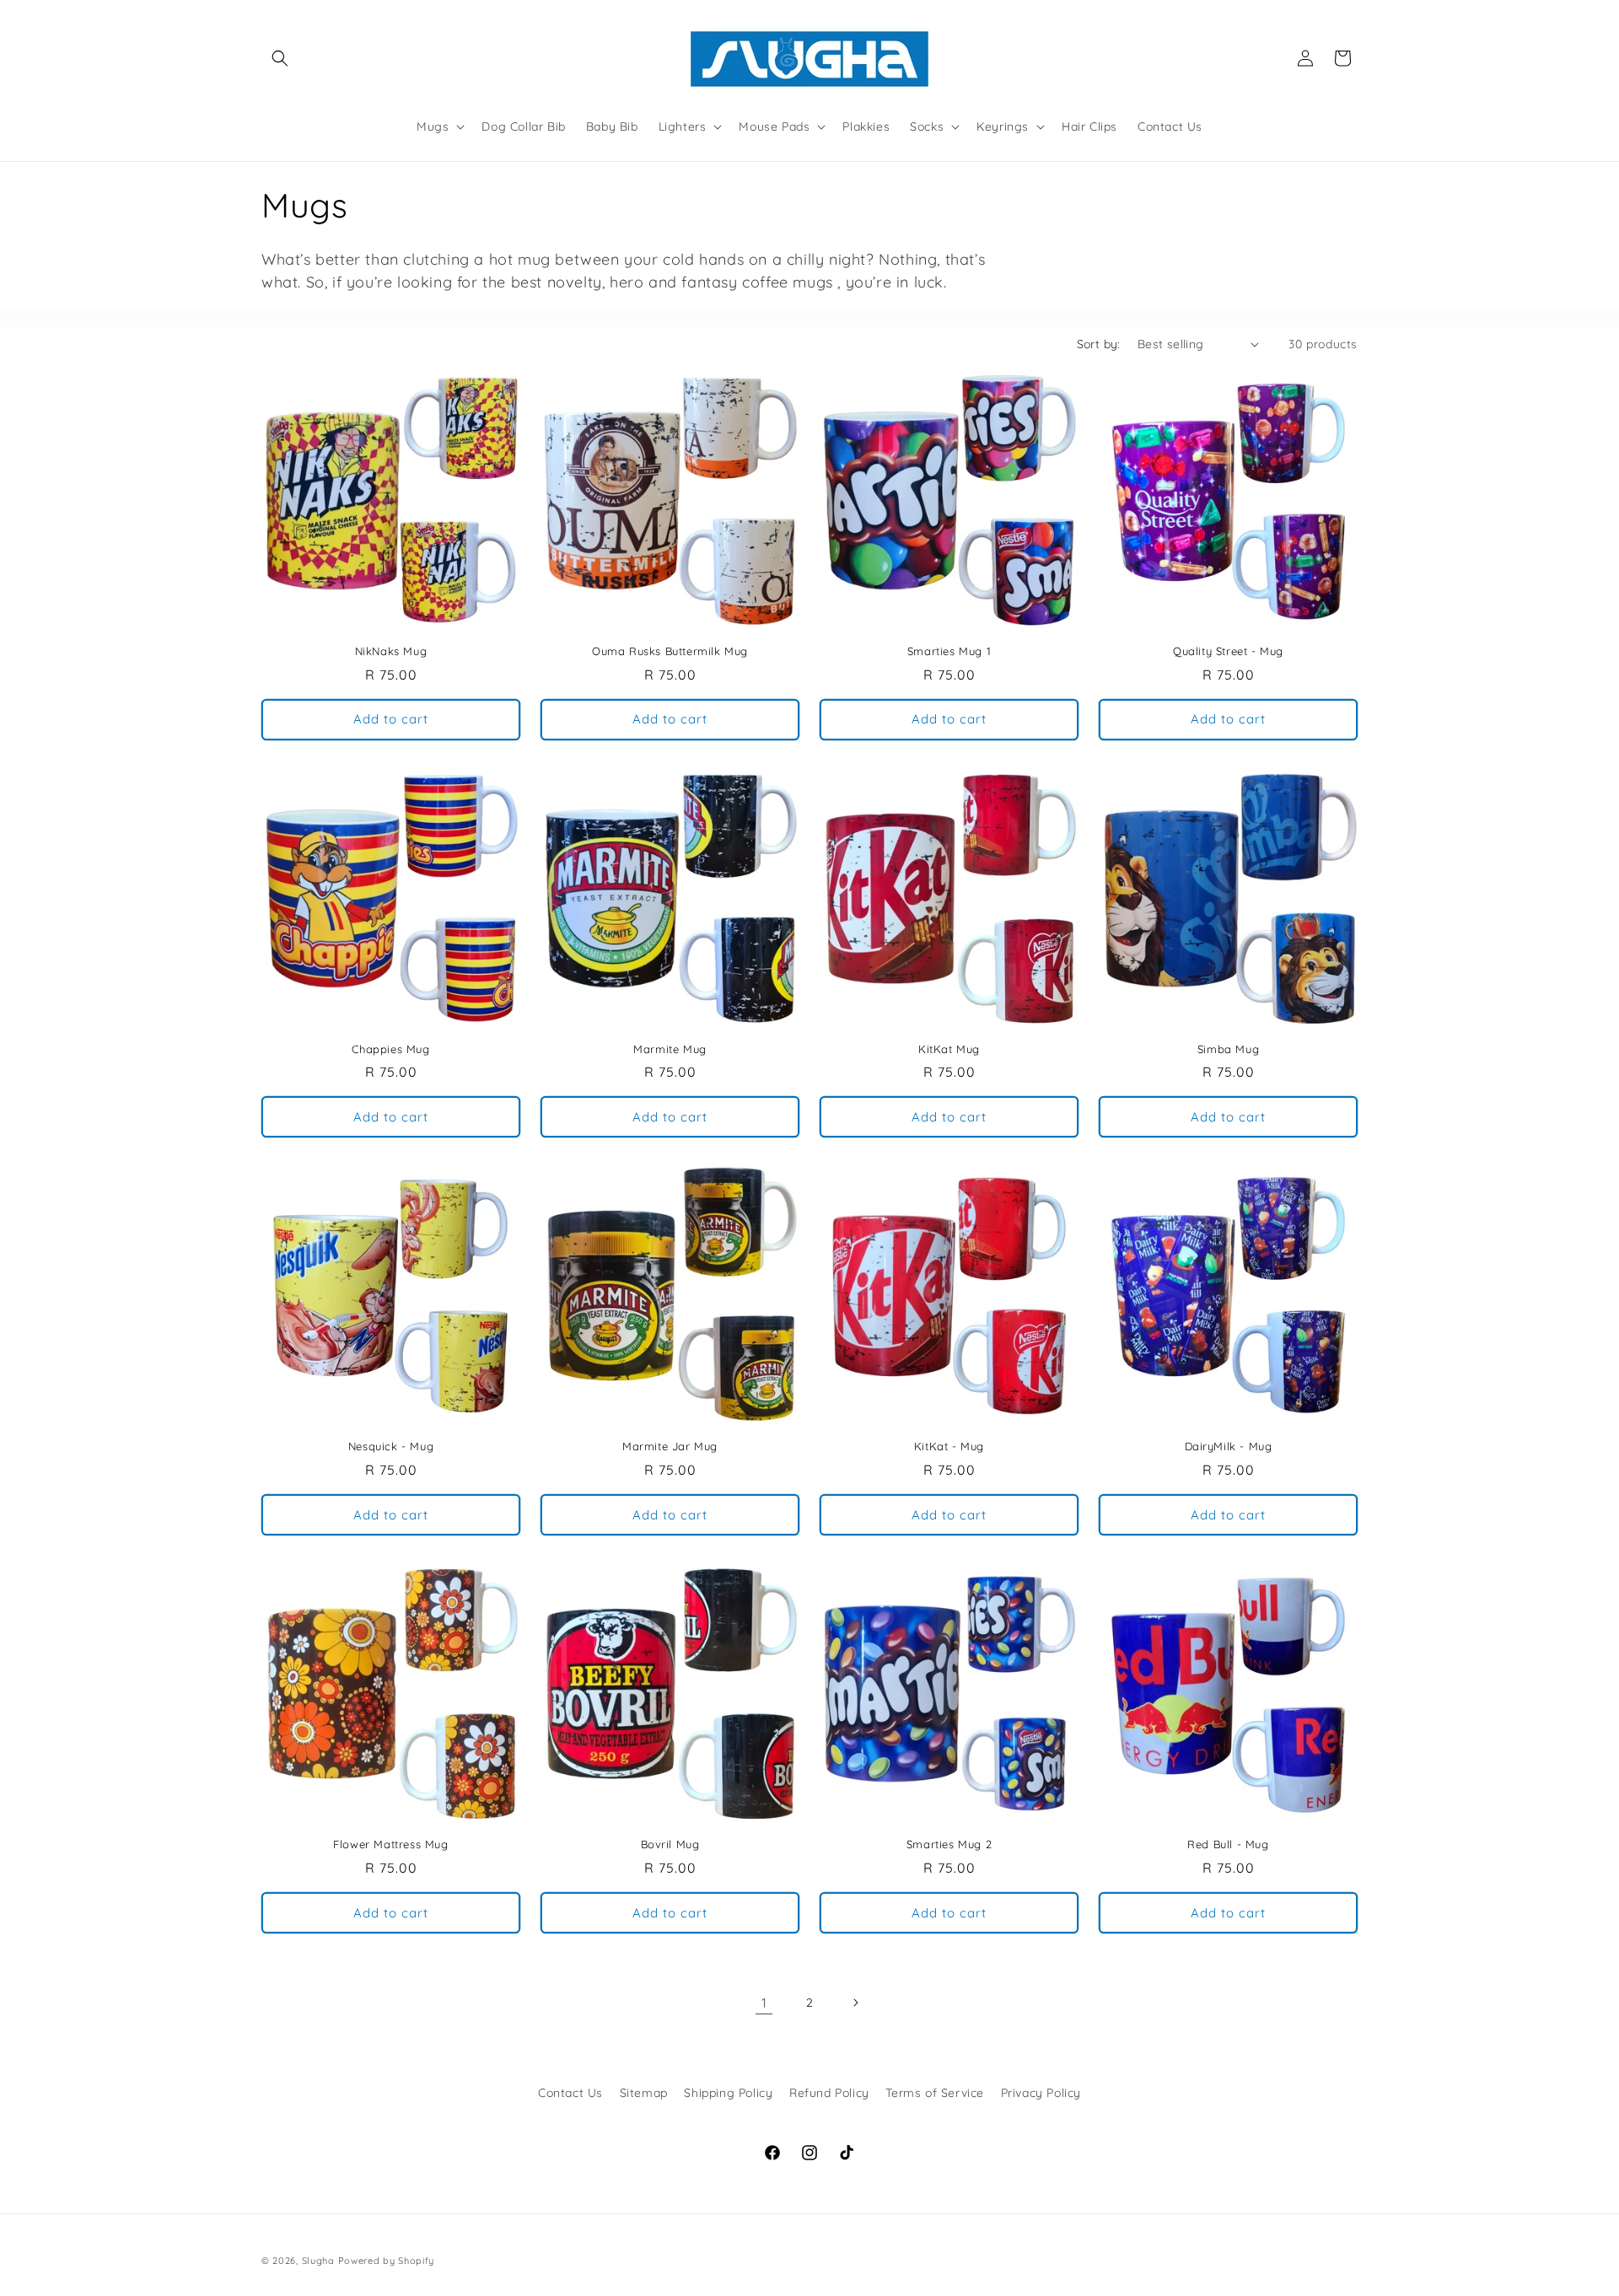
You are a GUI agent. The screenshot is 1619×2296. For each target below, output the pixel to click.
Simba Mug (1228, 1049)
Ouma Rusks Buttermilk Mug (670, 651)
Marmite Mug (670, 1049)
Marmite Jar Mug (670, 1446)
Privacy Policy (1041, 2093)
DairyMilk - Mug (1229, 1446)
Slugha (318, 2261)
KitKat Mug (949, 1049)
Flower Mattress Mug (390, 1844)
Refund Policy (829, 2093)
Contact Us (570, 2093)
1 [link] (764, 2003)
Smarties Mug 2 (949, 1844)
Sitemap (644, 2093)
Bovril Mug (670, 1844)
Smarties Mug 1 (949, 651)
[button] (280, 58)
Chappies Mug (390, 1049)
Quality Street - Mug (1228, 651)
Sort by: (1099, 344)
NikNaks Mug (391, 651)
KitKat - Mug (949, 1446)
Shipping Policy (728, 2093)
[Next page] (855, 2003)
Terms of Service (935, 2093)
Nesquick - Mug (391, 1446)
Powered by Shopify (387, 2261)
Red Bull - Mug (1228, 1844)
